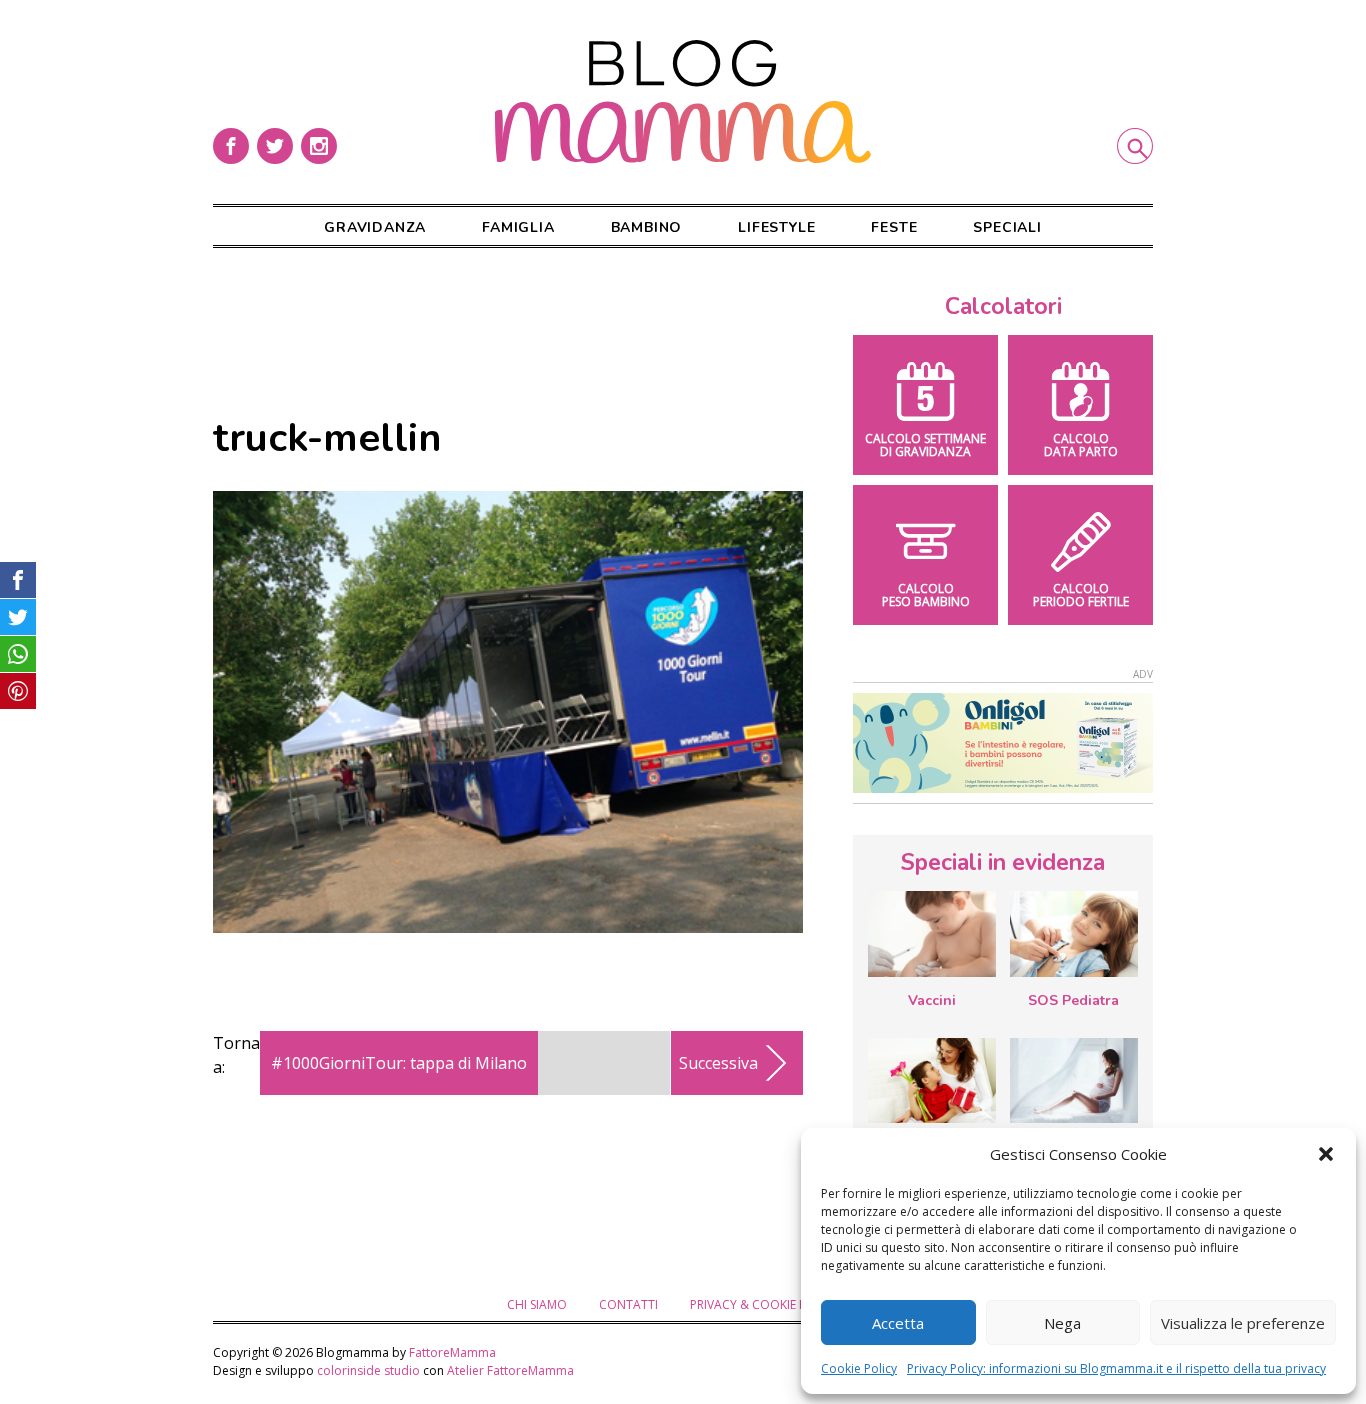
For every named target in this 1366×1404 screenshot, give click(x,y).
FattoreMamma (452, 1352)
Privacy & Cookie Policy (765, 1304)
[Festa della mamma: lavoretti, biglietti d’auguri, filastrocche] (932, 1080)
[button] (1326, 1154)
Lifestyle (776, 227)
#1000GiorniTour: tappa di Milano (399, 1063)
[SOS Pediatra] (1074, 934)
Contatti (628, 1304)
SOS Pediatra (1073, 1000)
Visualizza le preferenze (1243, 1323)
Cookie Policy (859, 1368)
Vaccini (932, 1000)
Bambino (647, 227)
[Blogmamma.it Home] (683, 102)
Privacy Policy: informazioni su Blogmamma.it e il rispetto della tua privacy (1116, 1368)
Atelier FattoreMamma (510, 1370)
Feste (894, 227)
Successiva (718, 1063)
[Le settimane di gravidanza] (1074, 1081)
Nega (1062, 1323)
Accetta (898, 1323)
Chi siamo (537, 1304)
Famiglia (518, 227)
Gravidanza (375, 227)
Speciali (1007, 227)
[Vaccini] (932, 934)
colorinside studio (368, 1370)
